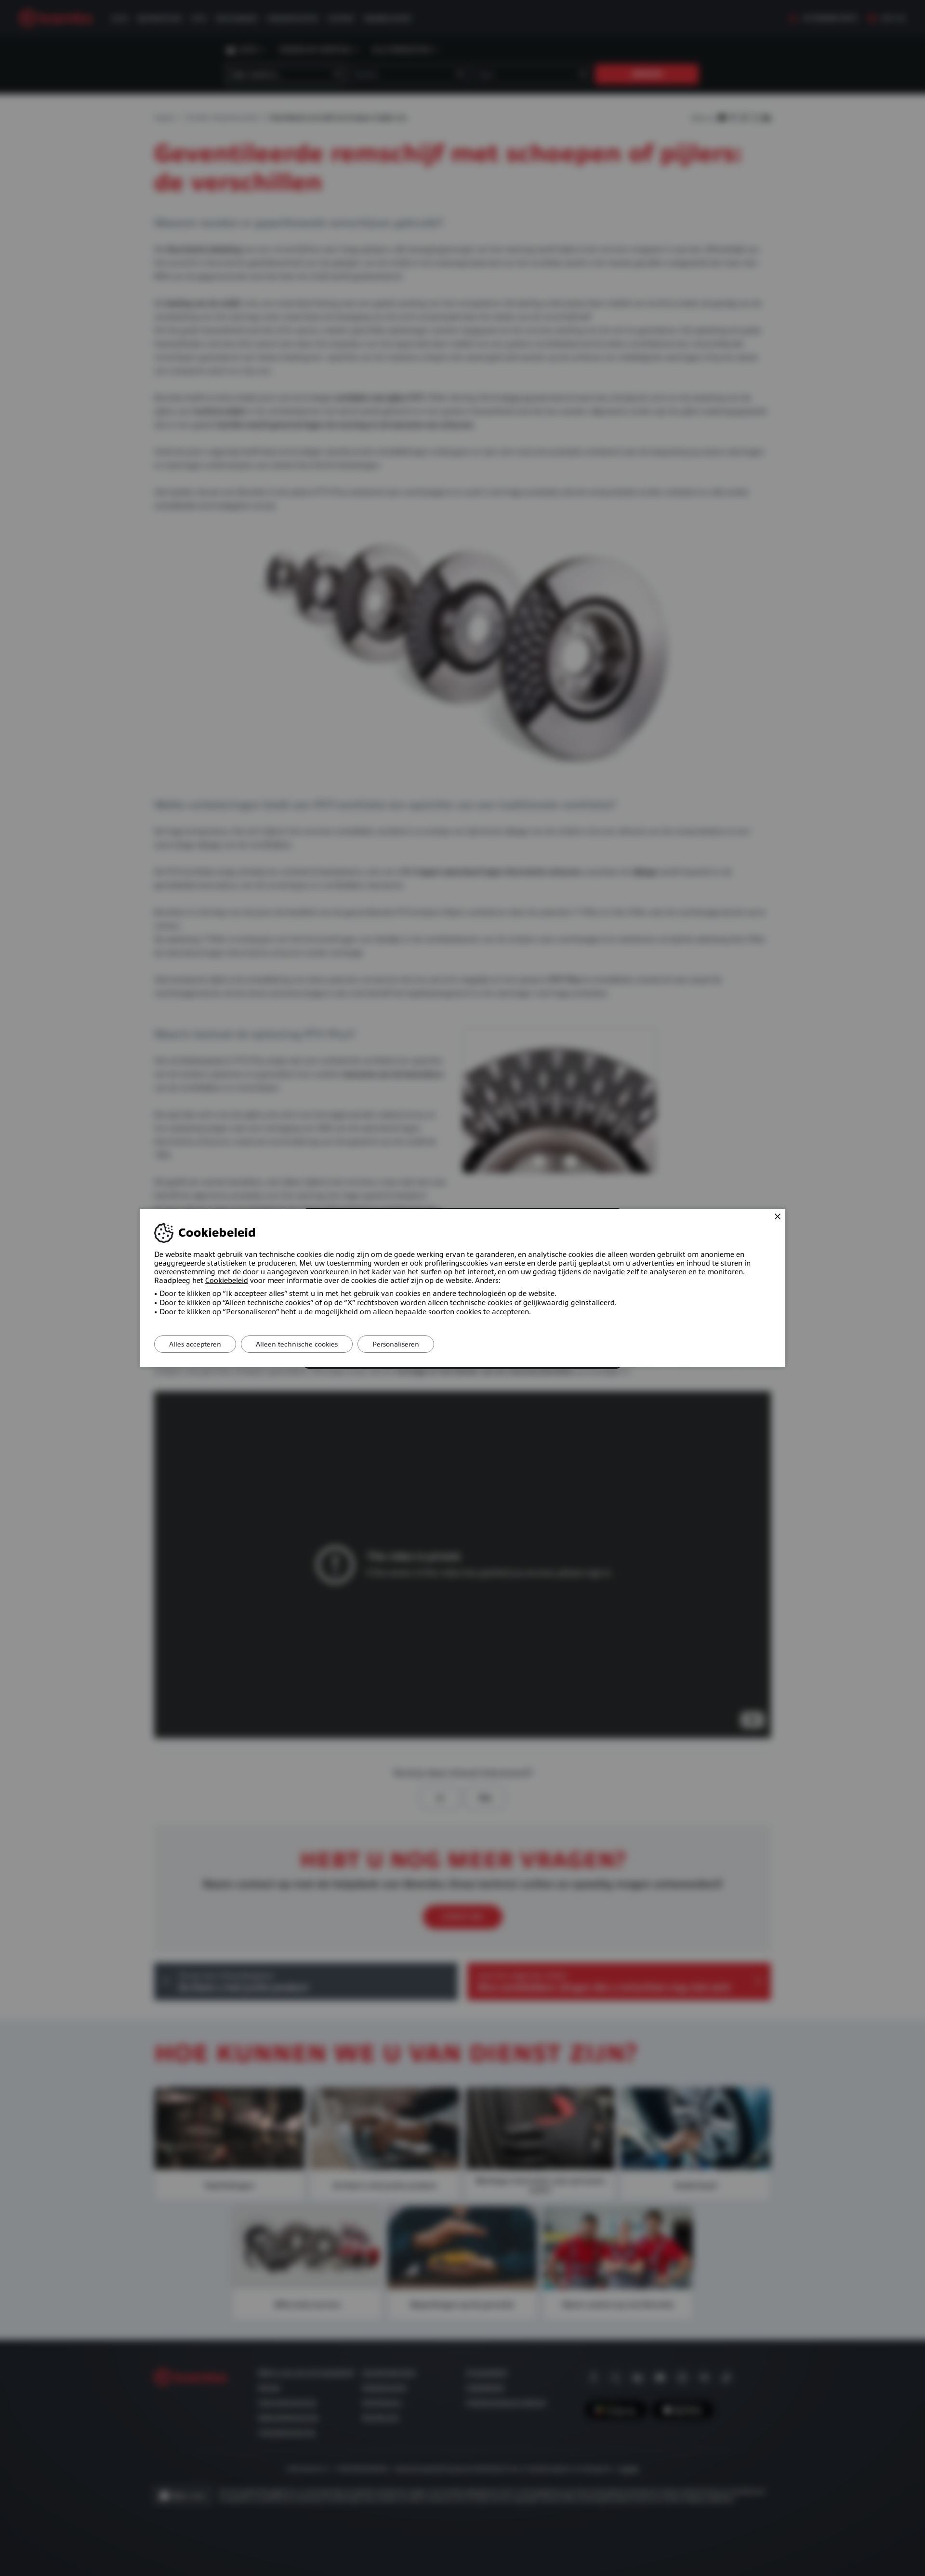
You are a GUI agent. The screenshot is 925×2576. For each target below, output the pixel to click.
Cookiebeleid (227, 1281)
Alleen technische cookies (297, 1344)
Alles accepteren (195, 1344)
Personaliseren (396, 1344)
